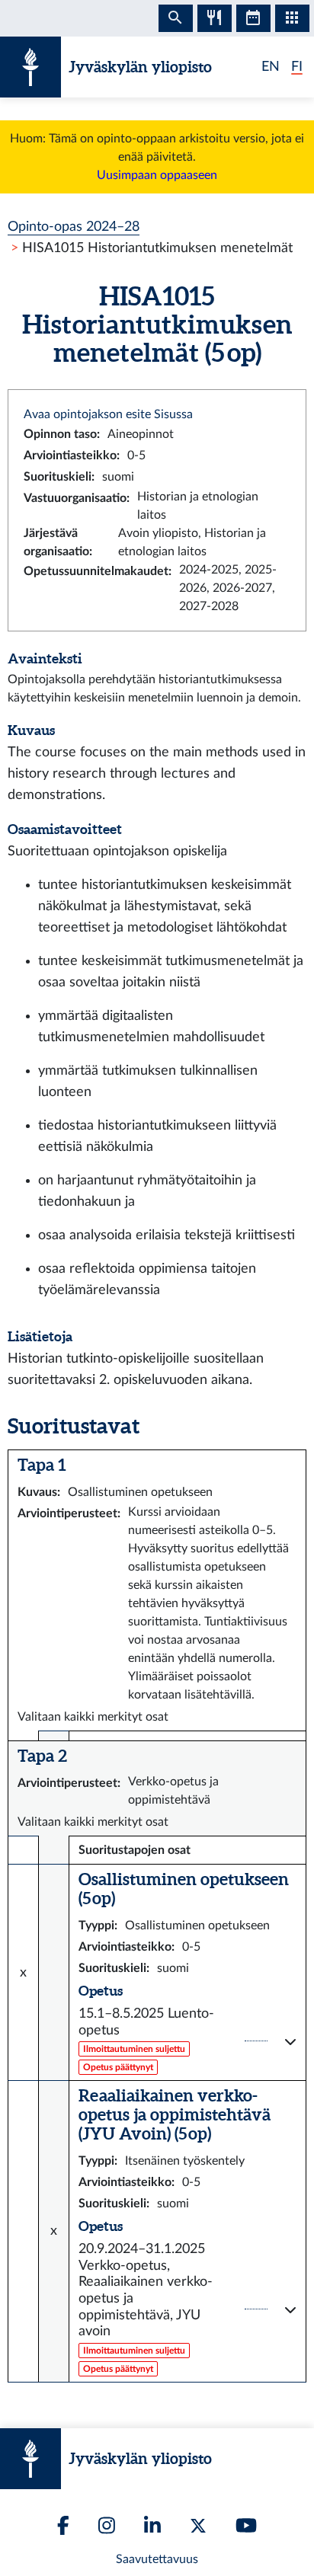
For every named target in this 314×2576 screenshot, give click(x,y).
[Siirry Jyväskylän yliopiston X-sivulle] (198, 2526)
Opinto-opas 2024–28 (74, 227)
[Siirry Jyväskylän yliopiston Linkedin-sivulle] (152, 2525)
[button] (187, 2041)
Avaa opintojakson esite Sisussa (108, 414)
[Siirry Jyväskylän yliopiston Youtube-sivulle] (246, 2525)
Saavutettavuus (157, 2559)
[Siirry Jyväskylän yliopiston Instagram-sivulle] (107, 2525)
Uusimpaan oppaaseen (157, 175)
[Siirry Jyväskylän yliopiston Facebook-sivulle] (63, 2525)
